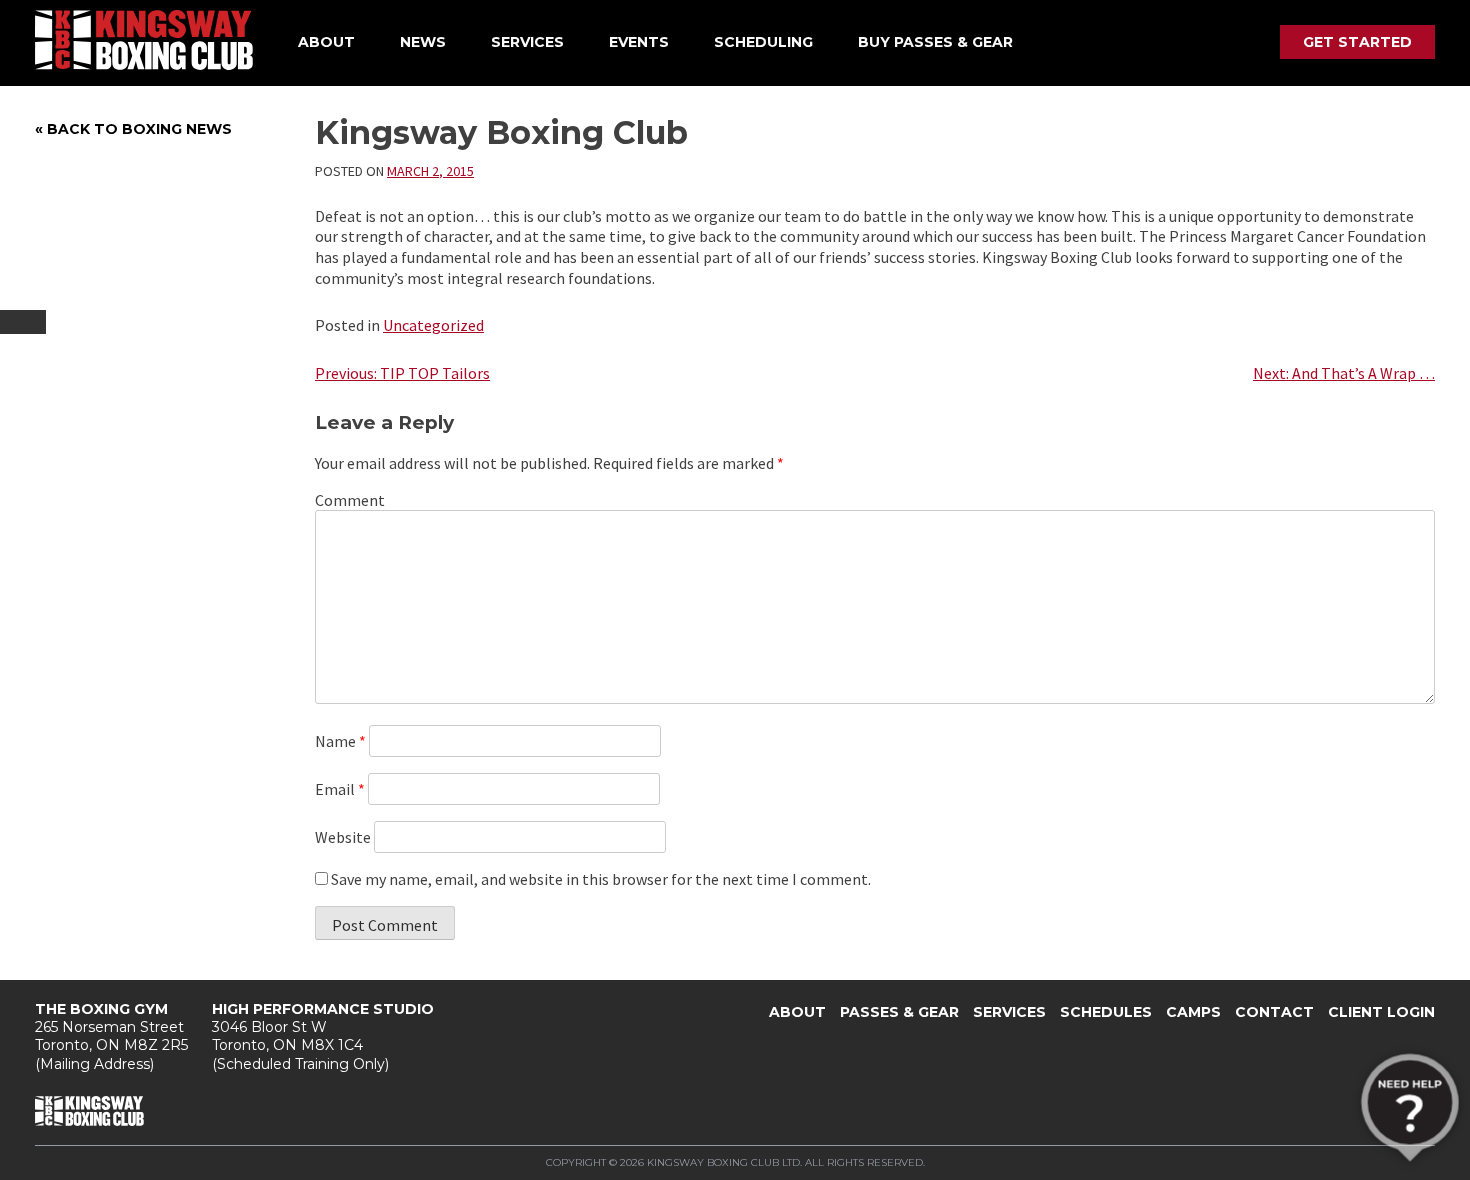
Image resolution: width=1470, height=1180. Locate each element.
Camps (1193, 1012)
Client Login (1381, 1012)
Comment (350, 500)
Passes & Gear (899, 1012)
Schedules (1106, 1012)
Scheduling (763, 42)
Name (340, 741)
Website (343, 837)
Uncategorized (433, 325)
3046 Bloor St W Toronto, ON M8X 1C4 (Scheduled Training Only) (323, 1036)
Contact (1274, 1012)
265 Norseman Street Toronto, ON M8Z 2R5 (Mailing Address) (111, 1036)
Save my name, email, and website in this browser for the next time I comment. (601, 879)
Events (639, 42)
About (326, 42)
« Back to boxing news (133, 129)
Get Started (1357, 42)
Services (527, 42)
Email (340, 789)
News (423, 42)
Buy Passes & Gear (935, 42)
